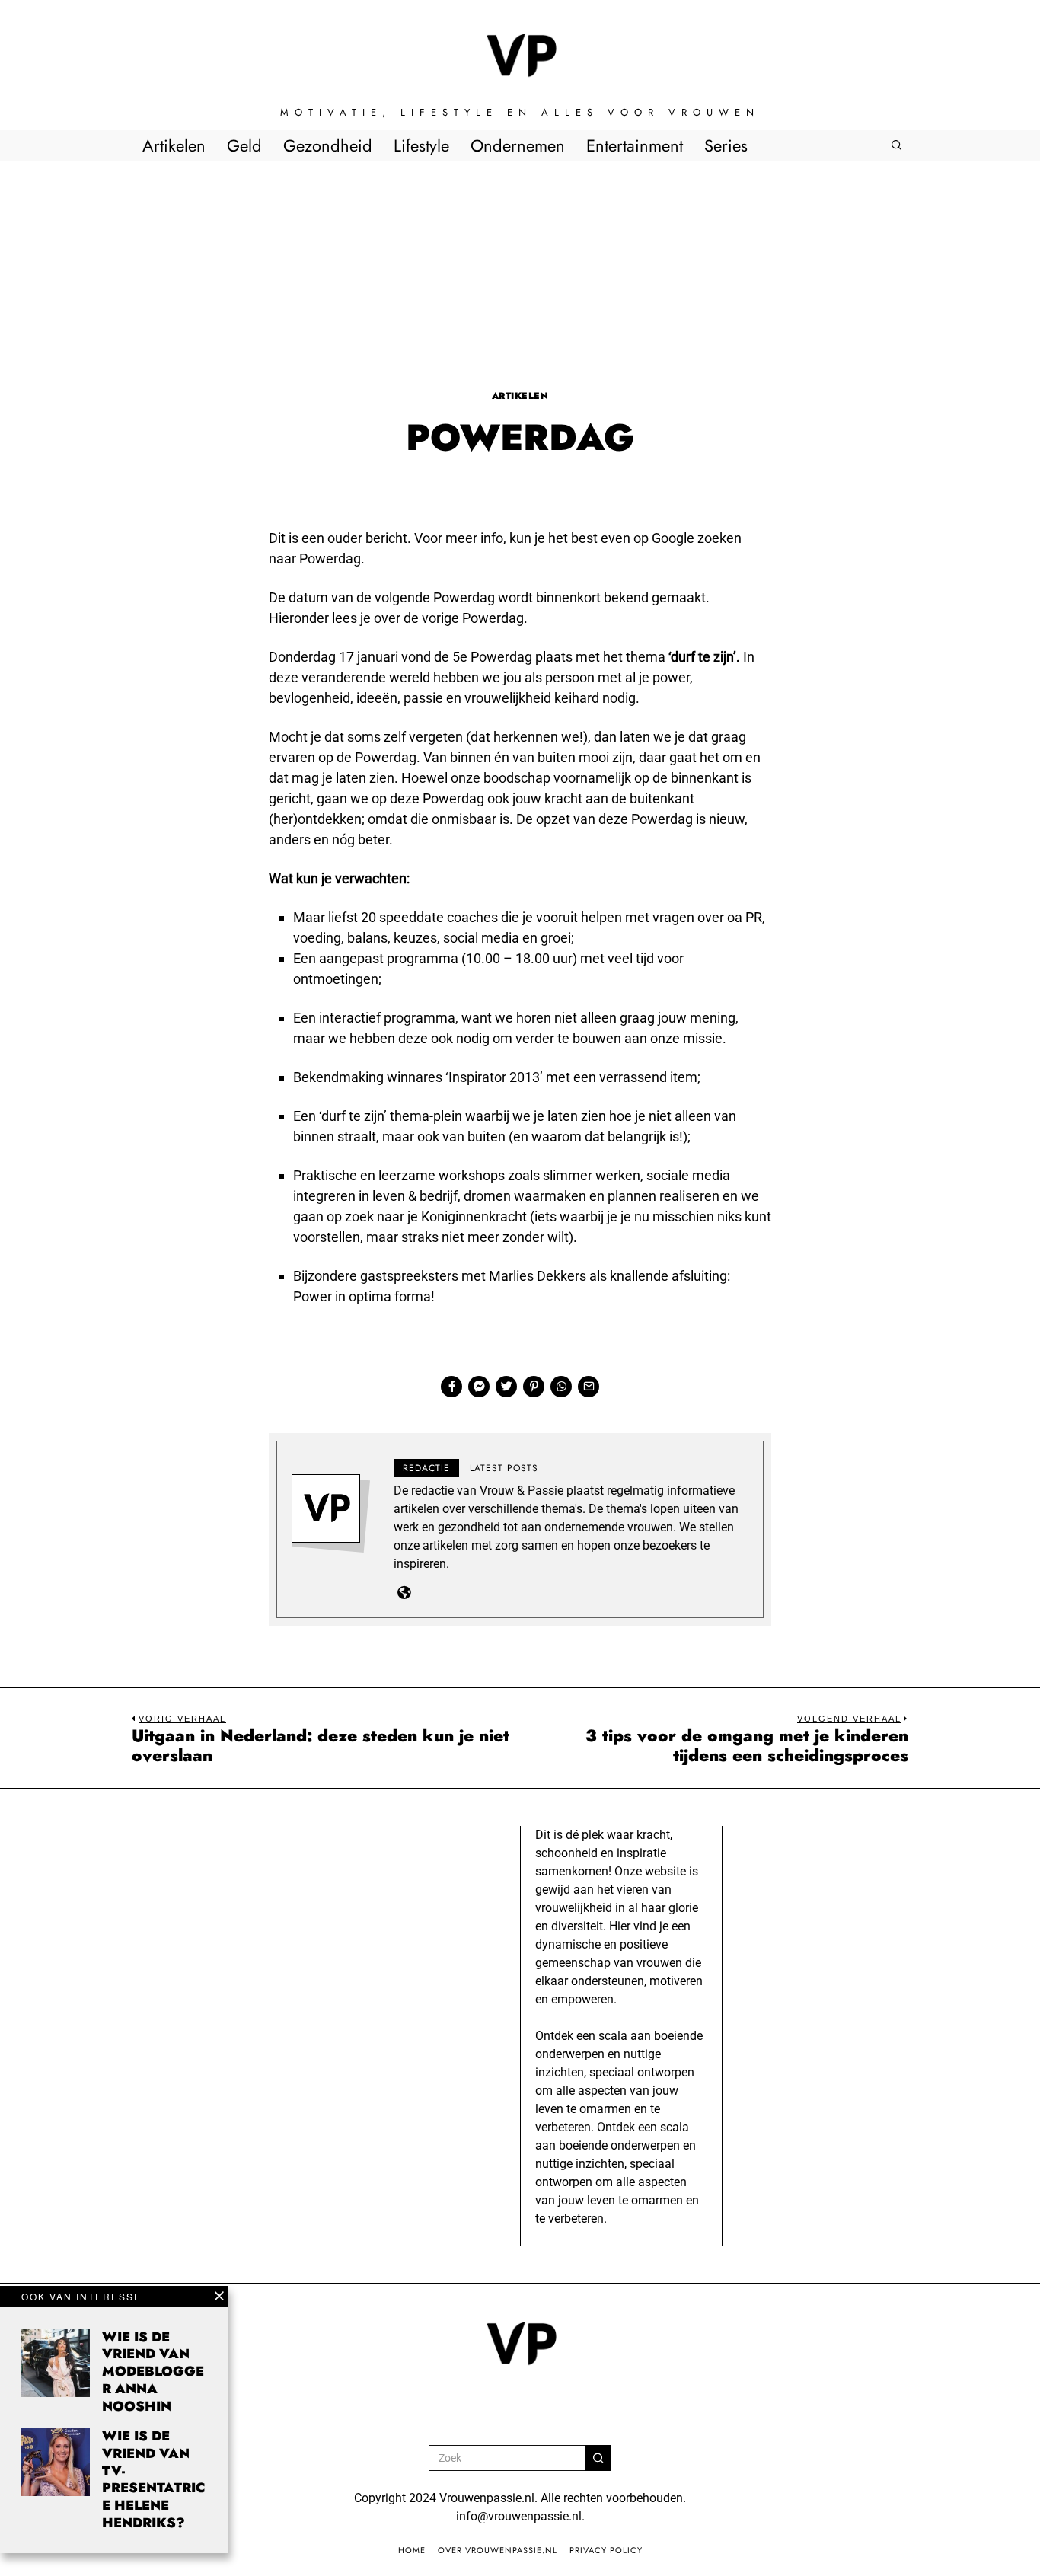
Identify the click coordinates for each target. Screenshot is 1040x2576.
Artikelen (174, 145)
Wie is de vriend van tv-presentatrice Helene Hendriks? (153, 2479)
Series (726, 145)
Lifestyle (421, 145)
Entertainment (635, 145)
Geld (244, 145)
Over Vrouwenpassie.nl (498, 2550)
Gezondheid (328, 145)
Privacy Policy (606, 2550)
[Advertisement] (520, 275)
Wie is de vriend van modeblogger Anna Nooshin (153, 2372)
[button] (598, 2458)
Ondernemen (518, 145)
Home (412, 2550)
